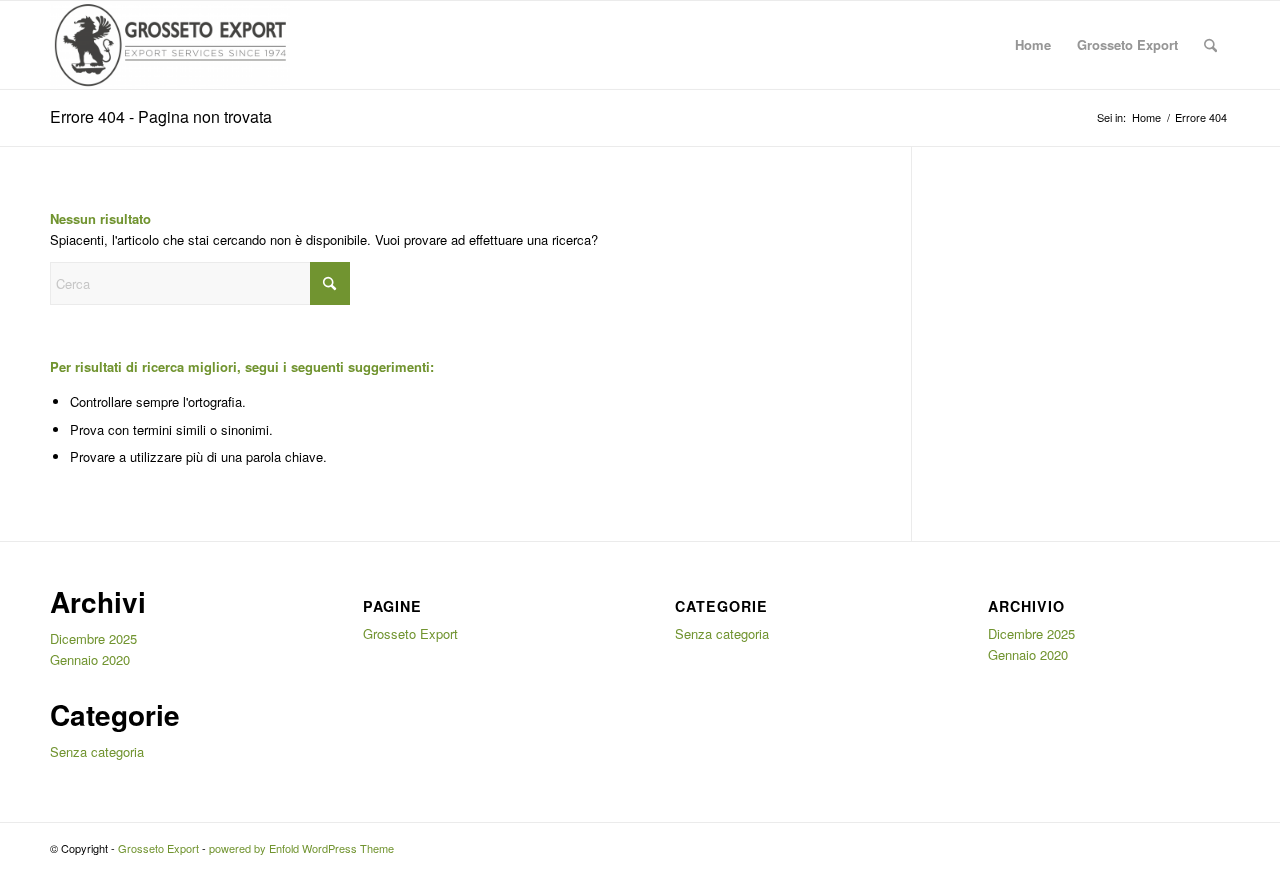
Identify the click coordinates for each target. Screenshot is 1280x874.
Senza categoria (97, 751)
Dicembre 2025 (93, 638)
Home (1033, 44)
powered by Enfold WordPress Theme (301, 848)
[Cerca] (1210, 45)
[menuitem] (1210, 45)
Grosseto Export (1127, 44)
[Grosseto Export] (170, 45)
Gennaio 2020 (90, 659)
